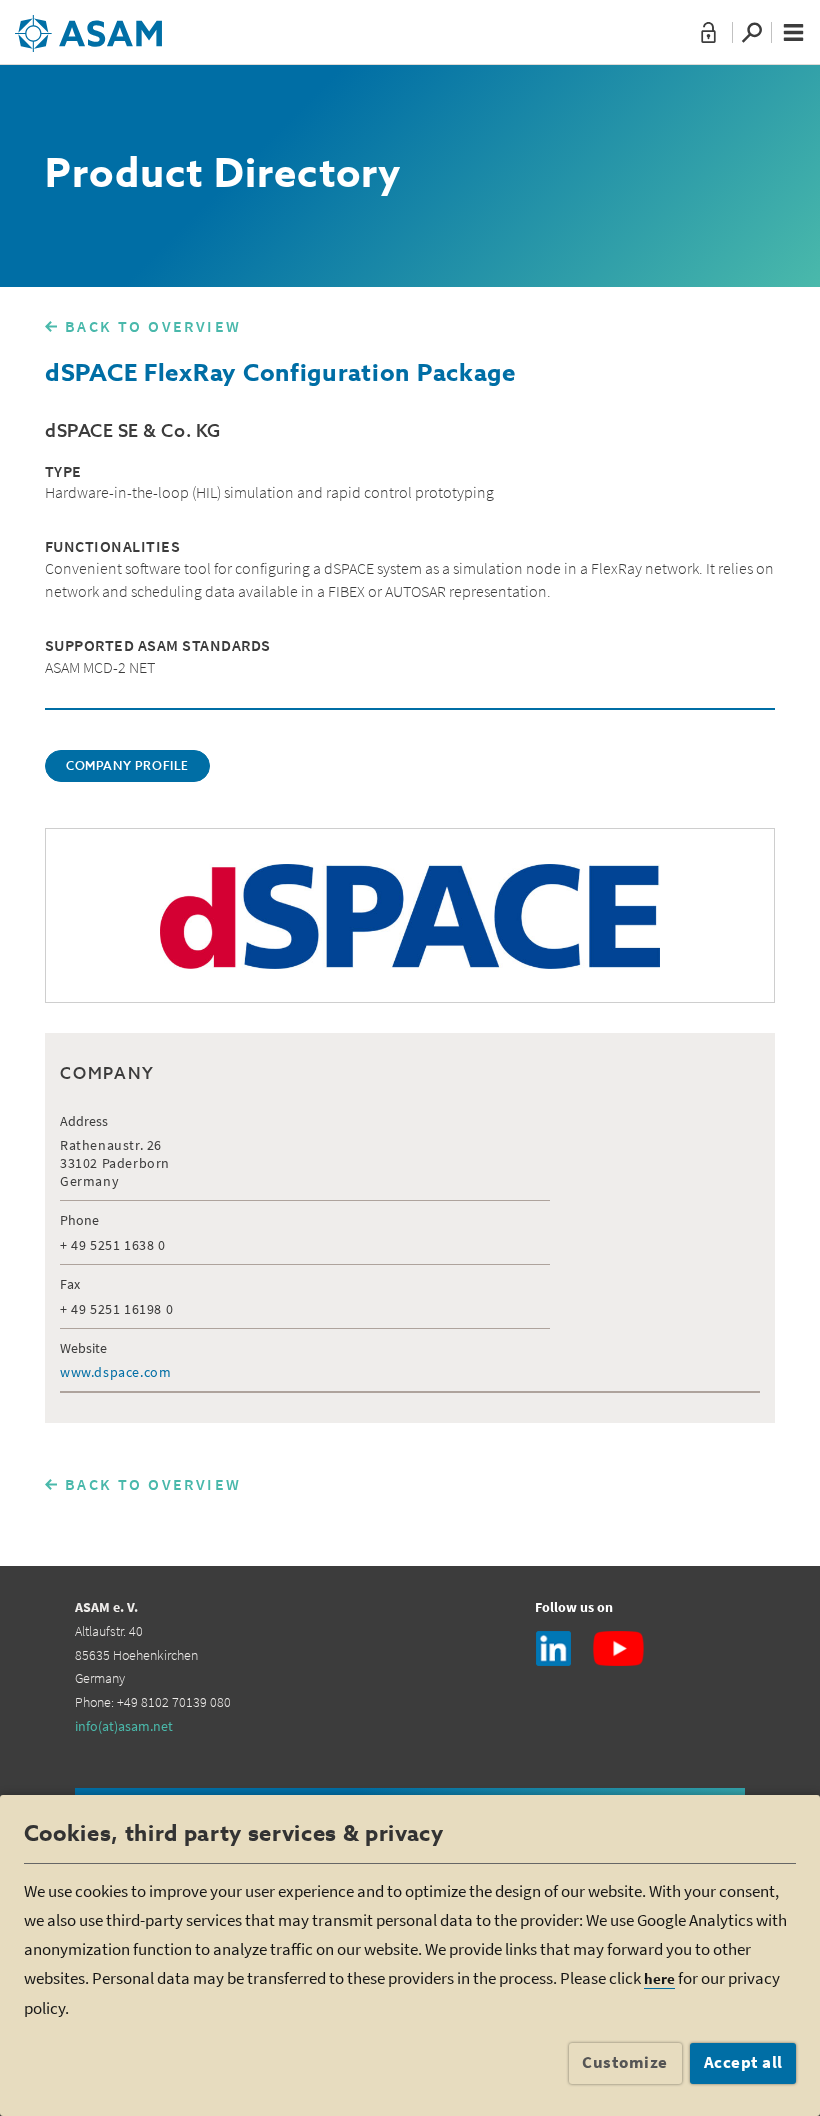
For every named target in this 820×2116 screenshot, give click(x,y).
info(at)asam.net (124, 1726)
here (659, 1978)
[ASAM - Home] (88, 26)
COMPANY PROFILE (127, 767)
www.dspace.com (115, 1372)
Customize (625, 2062)
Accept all (743, 2062)
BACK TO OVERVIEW (153, 326)
